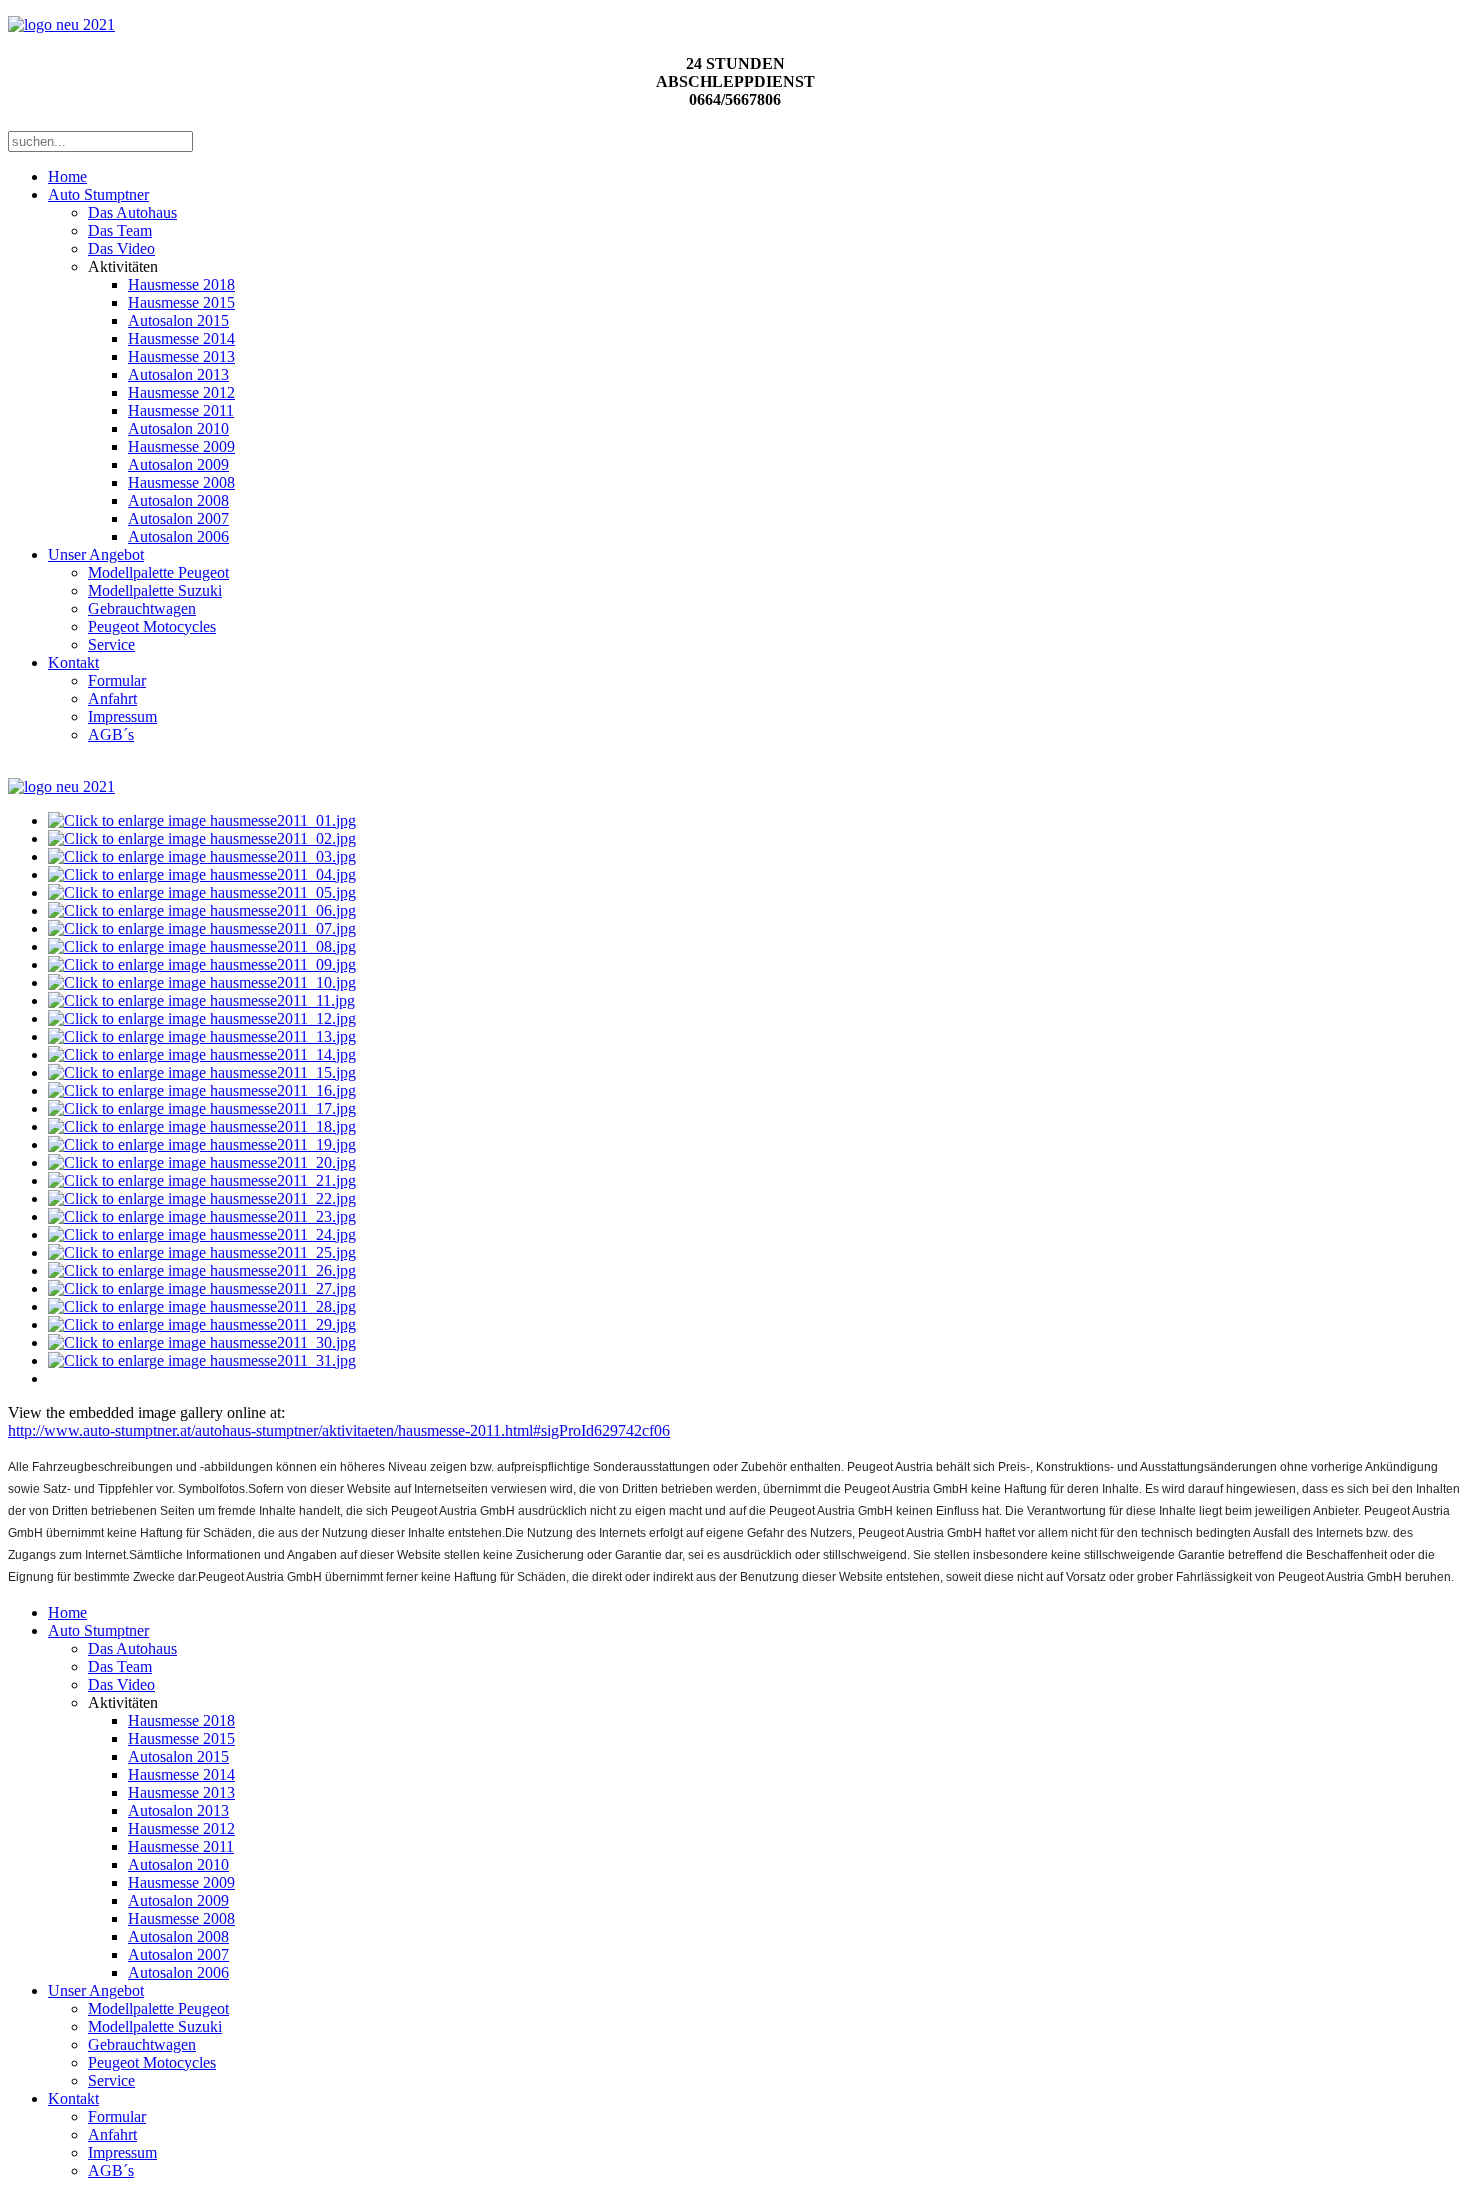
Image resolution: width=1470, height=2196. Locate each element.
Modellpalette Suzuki (155, 590)
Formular (117, 680)
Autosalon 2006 (178, 536)
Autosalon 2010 (178, 428)
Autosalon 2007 (178, 518)
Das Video (121, 248)
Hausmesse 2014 (181, 338)
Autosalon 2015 (178, 320)
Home (67, 176)
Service (111, 644)
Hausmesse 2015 (181, 302)
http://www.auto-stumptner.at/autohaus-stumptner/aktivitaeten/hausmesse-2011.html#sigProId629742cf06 (339, 1430)
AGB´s (111, 734)
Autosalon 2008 (178, 500)
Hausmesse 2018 (181, 284)
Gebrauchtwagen (142, 608)
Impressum (122, 716)
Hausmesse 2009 (181, 446)
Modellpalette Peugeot (158, 572)
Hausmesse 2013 (181, 356)
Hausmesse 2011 (181, 410)
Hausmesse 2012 (181, 392)
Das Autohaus (132, 212)
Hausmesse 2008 (181, 482)
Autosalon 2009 (178, 464)
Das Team (120, 230)
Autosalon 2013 (178, 374)
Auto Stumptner (98, 194)
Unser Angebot (96, 554)
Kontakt (73, 662)
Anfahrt (112, 698)
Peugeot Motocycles (152, 626)
